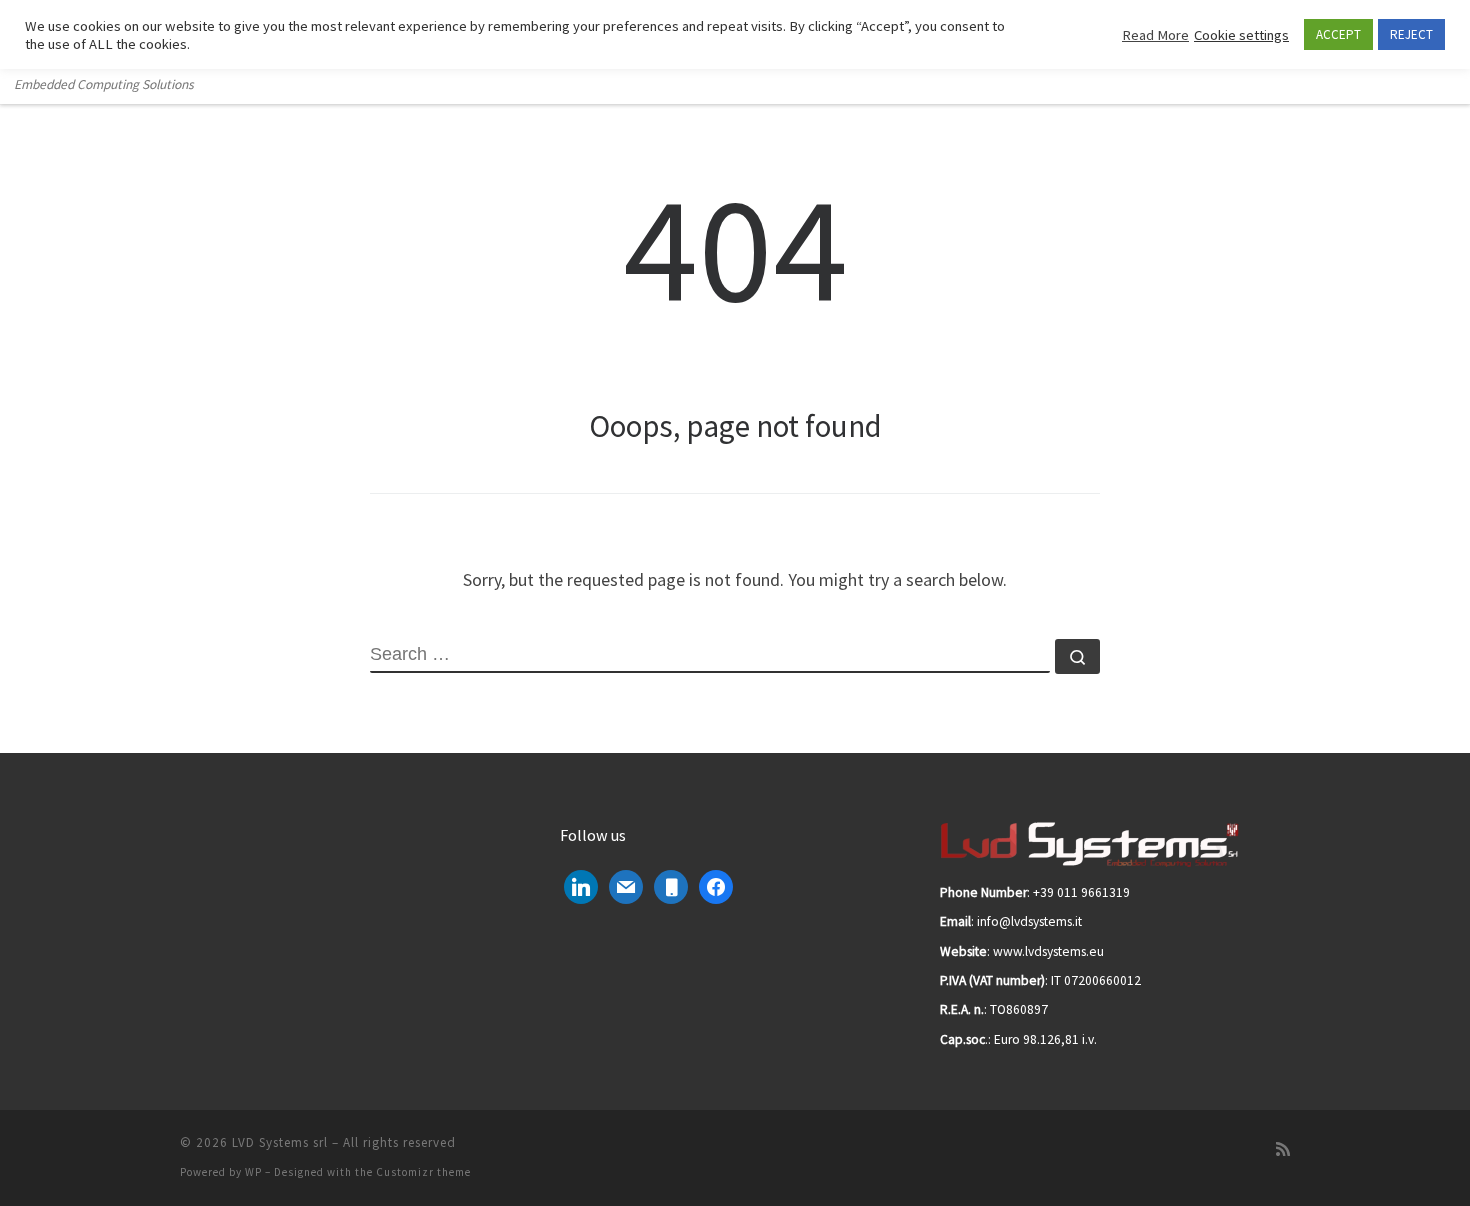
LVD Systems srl (280, 1142)
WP (253, 1172)
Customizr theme (423, 1172)
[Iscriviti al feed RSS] (1283, 1149)
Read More (1155, 35)
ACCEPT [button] (1338, 34)
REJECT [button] (1411, 34)
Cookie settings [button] (1241, 35)
